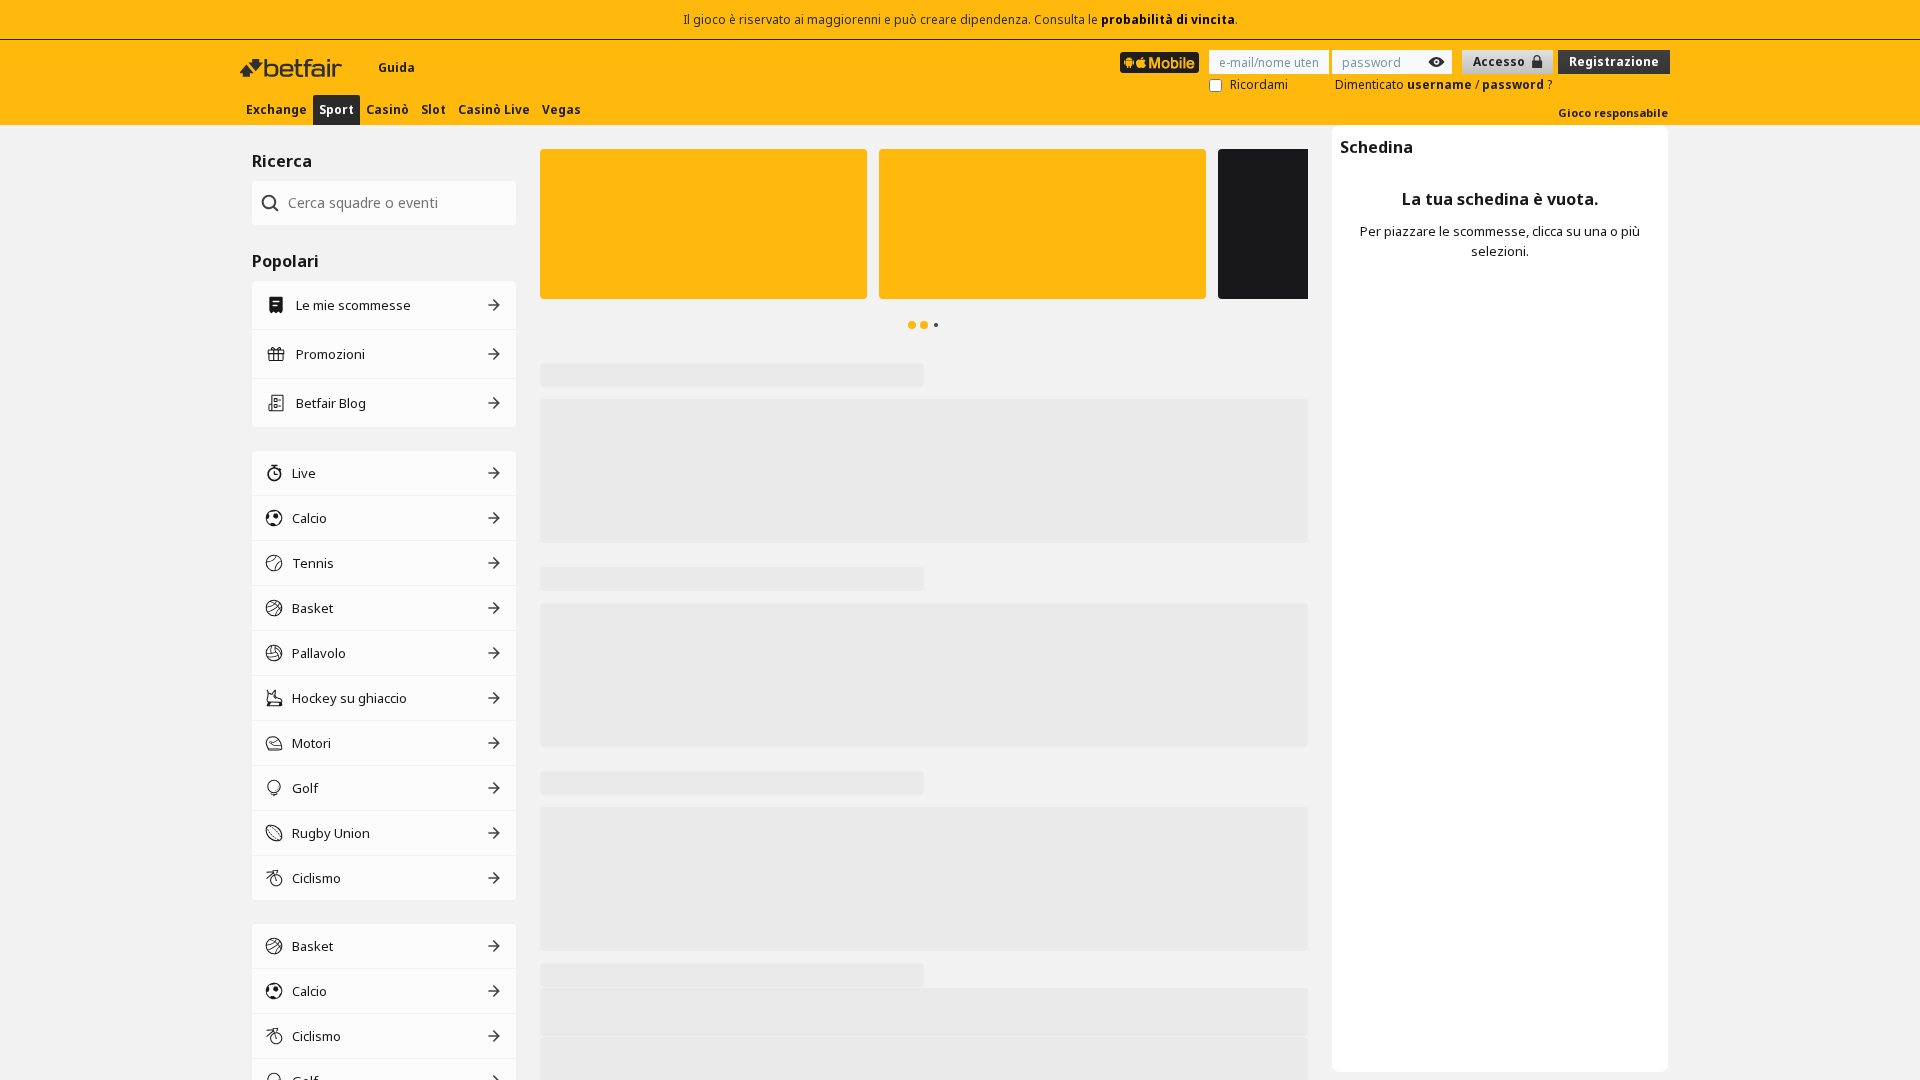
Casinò (387, 109)
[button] (703, 224)
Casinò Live (494, 109)
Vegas (561, 109)
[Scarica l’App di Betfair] (1159, 62)
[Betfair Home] (293, 68)
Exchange (276, 109)
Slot (433, 109)
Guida (396, 67)
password (1514, 84)
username (1441, 84)
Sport (336, 109)
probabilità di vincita (1168, 19)
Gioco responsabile (1613, 112)
